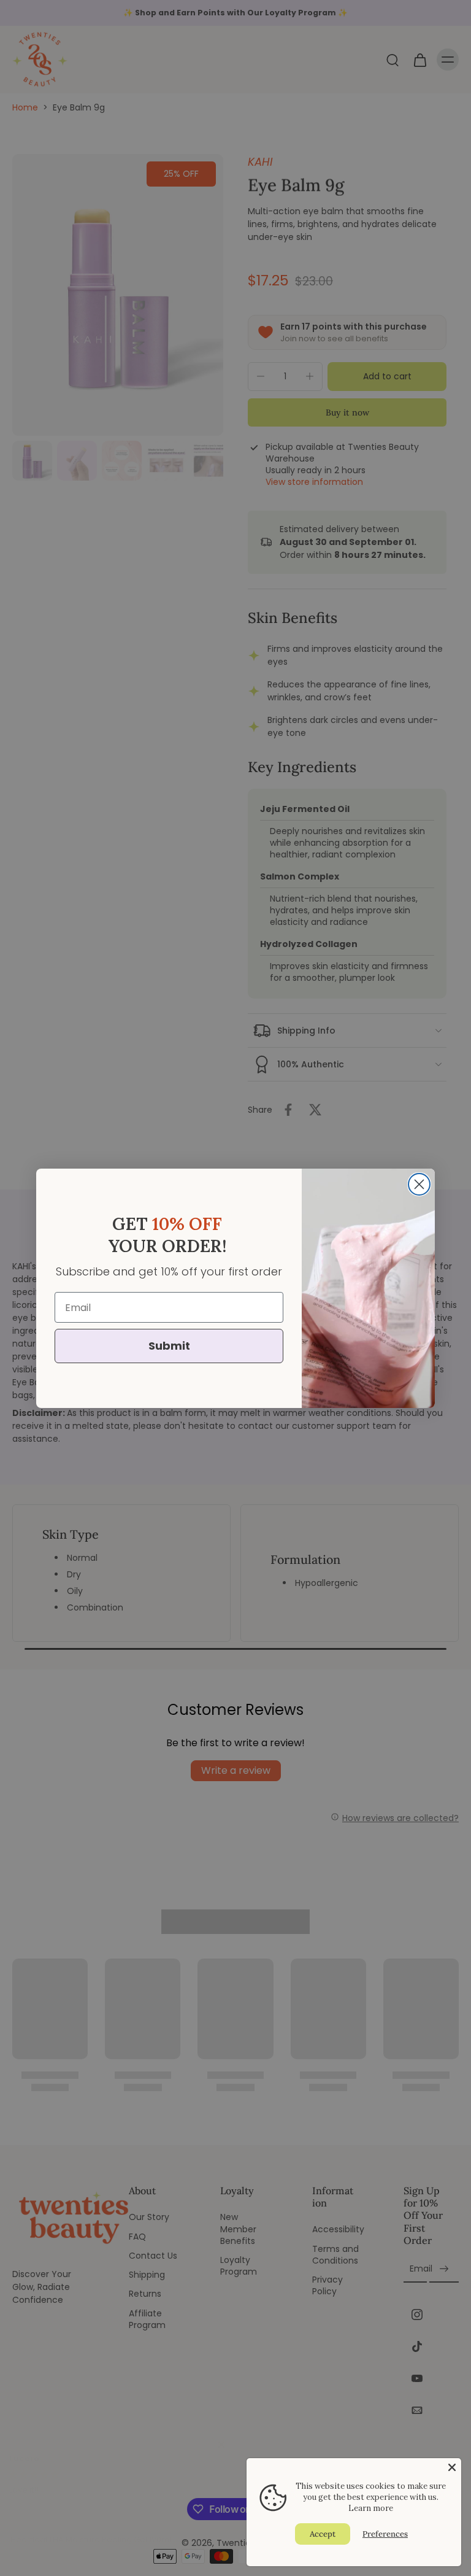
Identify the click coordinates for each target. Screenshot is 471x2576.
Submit (169, 1346)
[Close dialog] (419, 1184)
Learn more (371, 2508)
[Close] (452, 2467)
